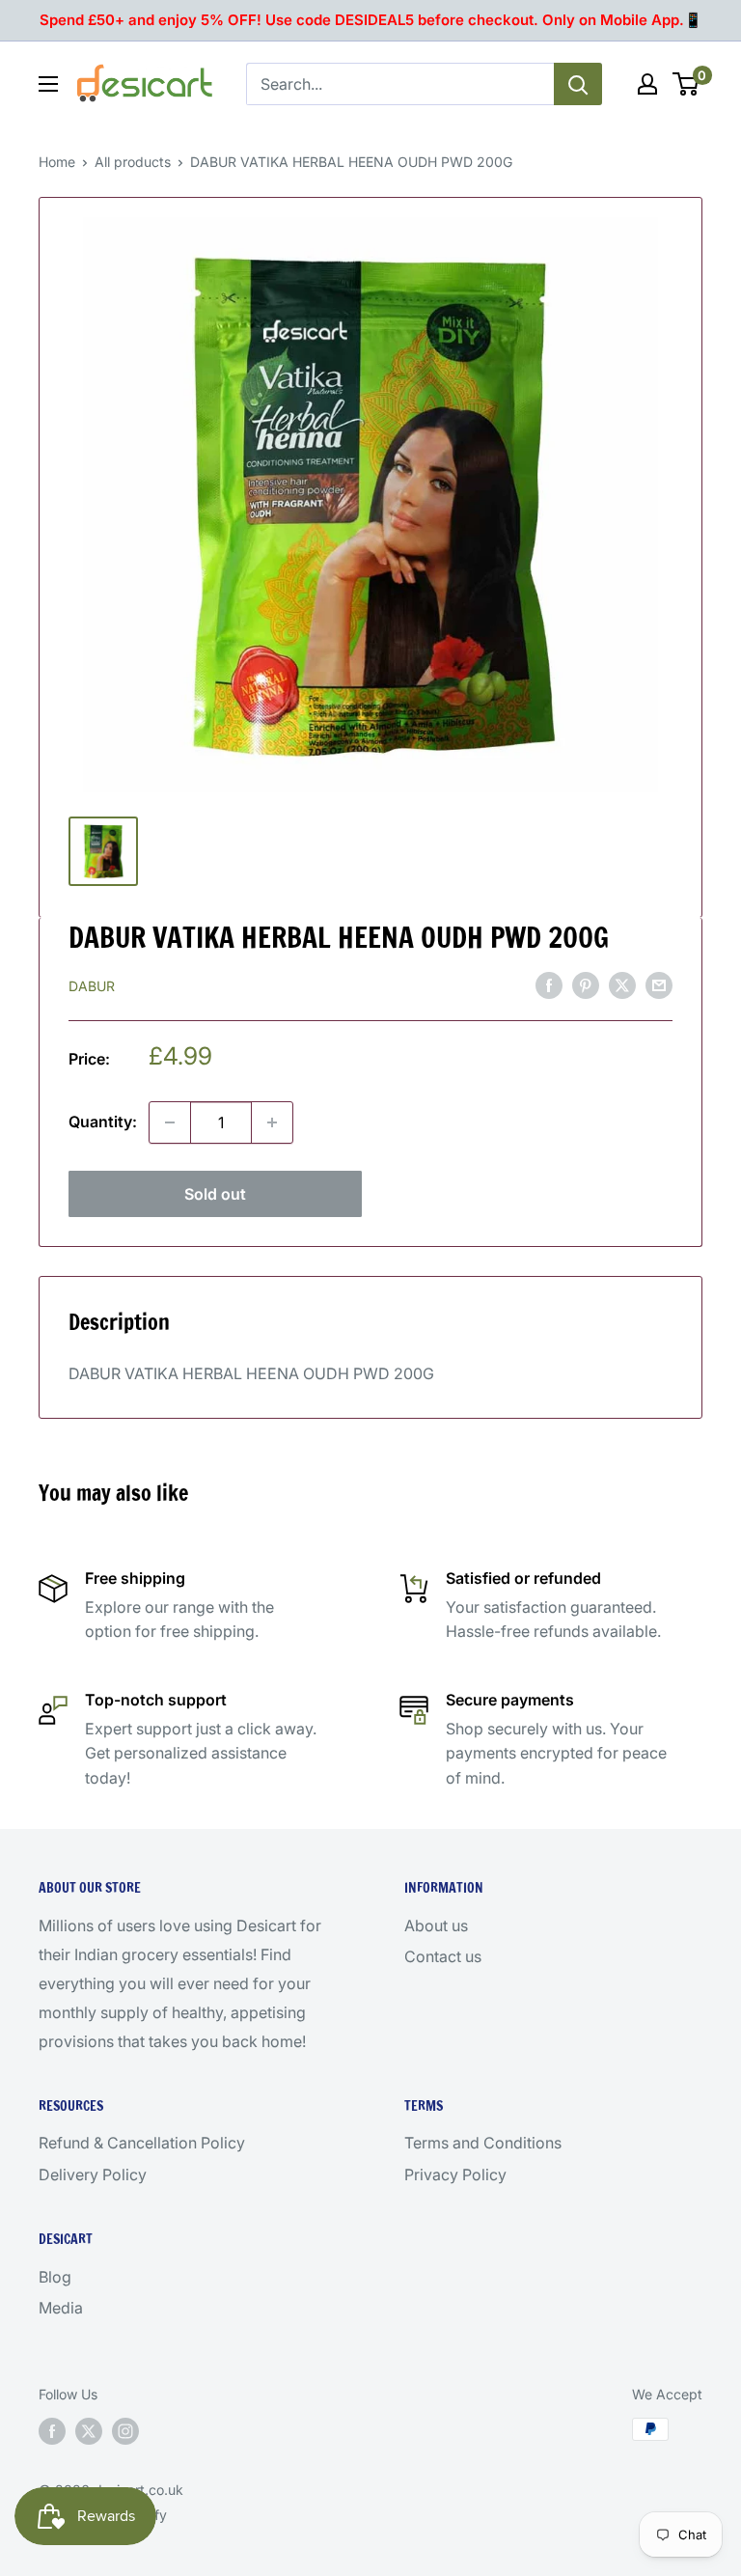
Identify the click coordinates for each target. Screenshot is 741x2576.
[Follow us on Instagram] (125, 2431)
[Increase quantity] (272, 1122)
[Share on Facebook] (549, 984)
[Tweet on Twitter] (622, 984)
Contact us (443, 1956)
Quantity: (103, 1122)
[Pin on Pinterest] (586, 984)
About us (436, 1925)
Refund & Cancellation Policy (142, 2143)
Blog (55, 2277)
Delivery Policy (93, 2174)
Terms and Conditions (483, 2143)
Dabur (92, 986)
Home (57, 162)
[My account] (647, 84)
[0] (686, 84)
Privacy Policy (455, 2174)
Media (61, 2308)
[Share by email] (659, 984)
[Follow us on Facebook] (52, 2431)
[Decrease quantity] (170, 1122)
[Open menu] (48, 84)
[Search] (578, 84)
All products (133, 162)
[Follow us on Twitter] (89, 2431)
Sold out (215, 1194)
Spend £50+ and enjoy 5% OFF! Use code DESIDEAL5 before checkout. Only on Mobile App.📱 (371, 20)
